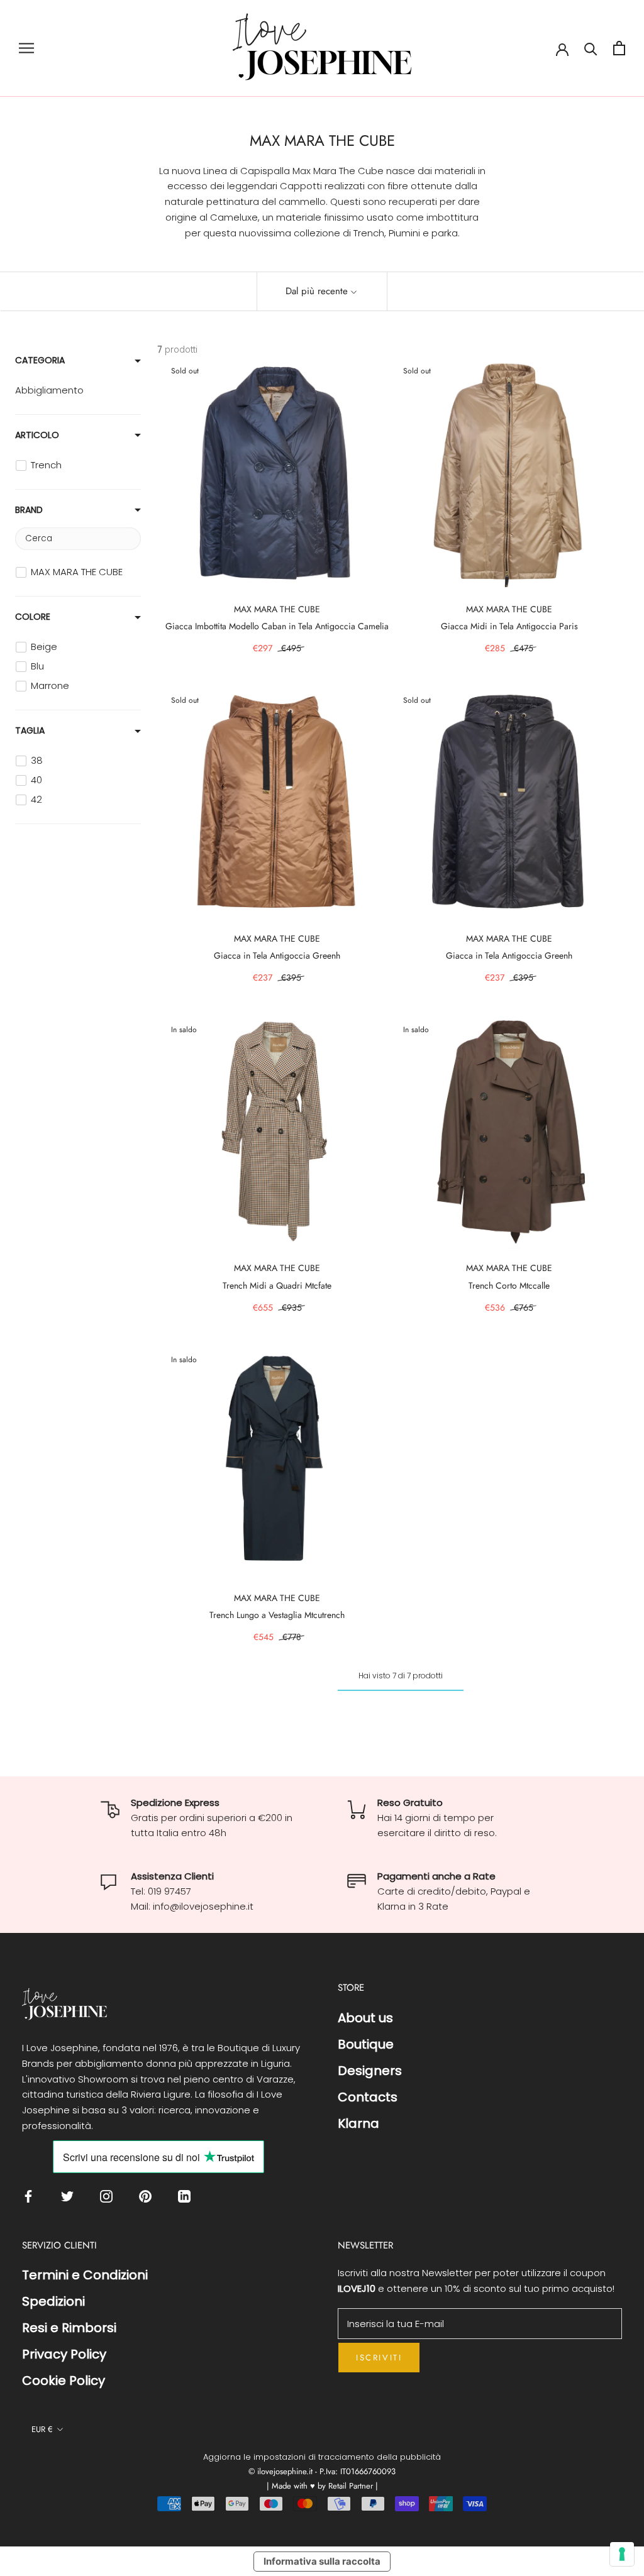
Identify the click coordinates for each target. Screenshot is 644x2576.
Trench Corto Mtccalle (509, 1285)
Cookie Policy (64, 2381)
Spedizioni (53, 2301)
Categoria (40, 360)
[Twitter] (70, 2196)
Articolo (37, 435)
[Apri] (26, 48)
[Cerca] (591, 48)
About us (365, 2018)
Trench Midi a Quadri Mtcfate (277, 1285)
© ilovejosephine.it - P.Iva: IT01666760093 (322, 2471)
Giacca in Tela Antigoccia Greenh (277, 955)
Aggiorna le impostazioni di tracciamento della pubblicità (322, 2457)
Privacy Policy (64, 2354)
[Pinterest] (148, 2196)
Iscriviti (379, 2358)
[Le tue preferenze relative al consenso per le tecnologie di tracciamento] (622, 2554)
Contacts (368, 2097)
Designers (370, 2071)
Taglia (30, 730)
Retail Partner (352, 2486)
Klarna (358, 2123)
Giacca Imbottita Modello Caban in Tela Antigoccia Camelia (277, 626)
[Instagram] (109, 2196)
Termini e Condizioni (85, 2275)
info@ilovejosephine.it (203, 1906)
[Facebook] (31, 2196)
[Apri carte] (619, 48)
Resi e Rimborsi (69, 2328)
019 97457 (169, 1891)
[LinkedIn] (187, 2196)
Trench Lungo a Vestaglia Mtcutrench (277, 1615)
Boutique (366, 2044)
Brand (29, 510)
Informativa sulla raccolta (322, 2561)
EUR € (42, 2429)
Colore (33, 617)
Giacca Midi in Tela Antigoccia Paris (509, 626)
